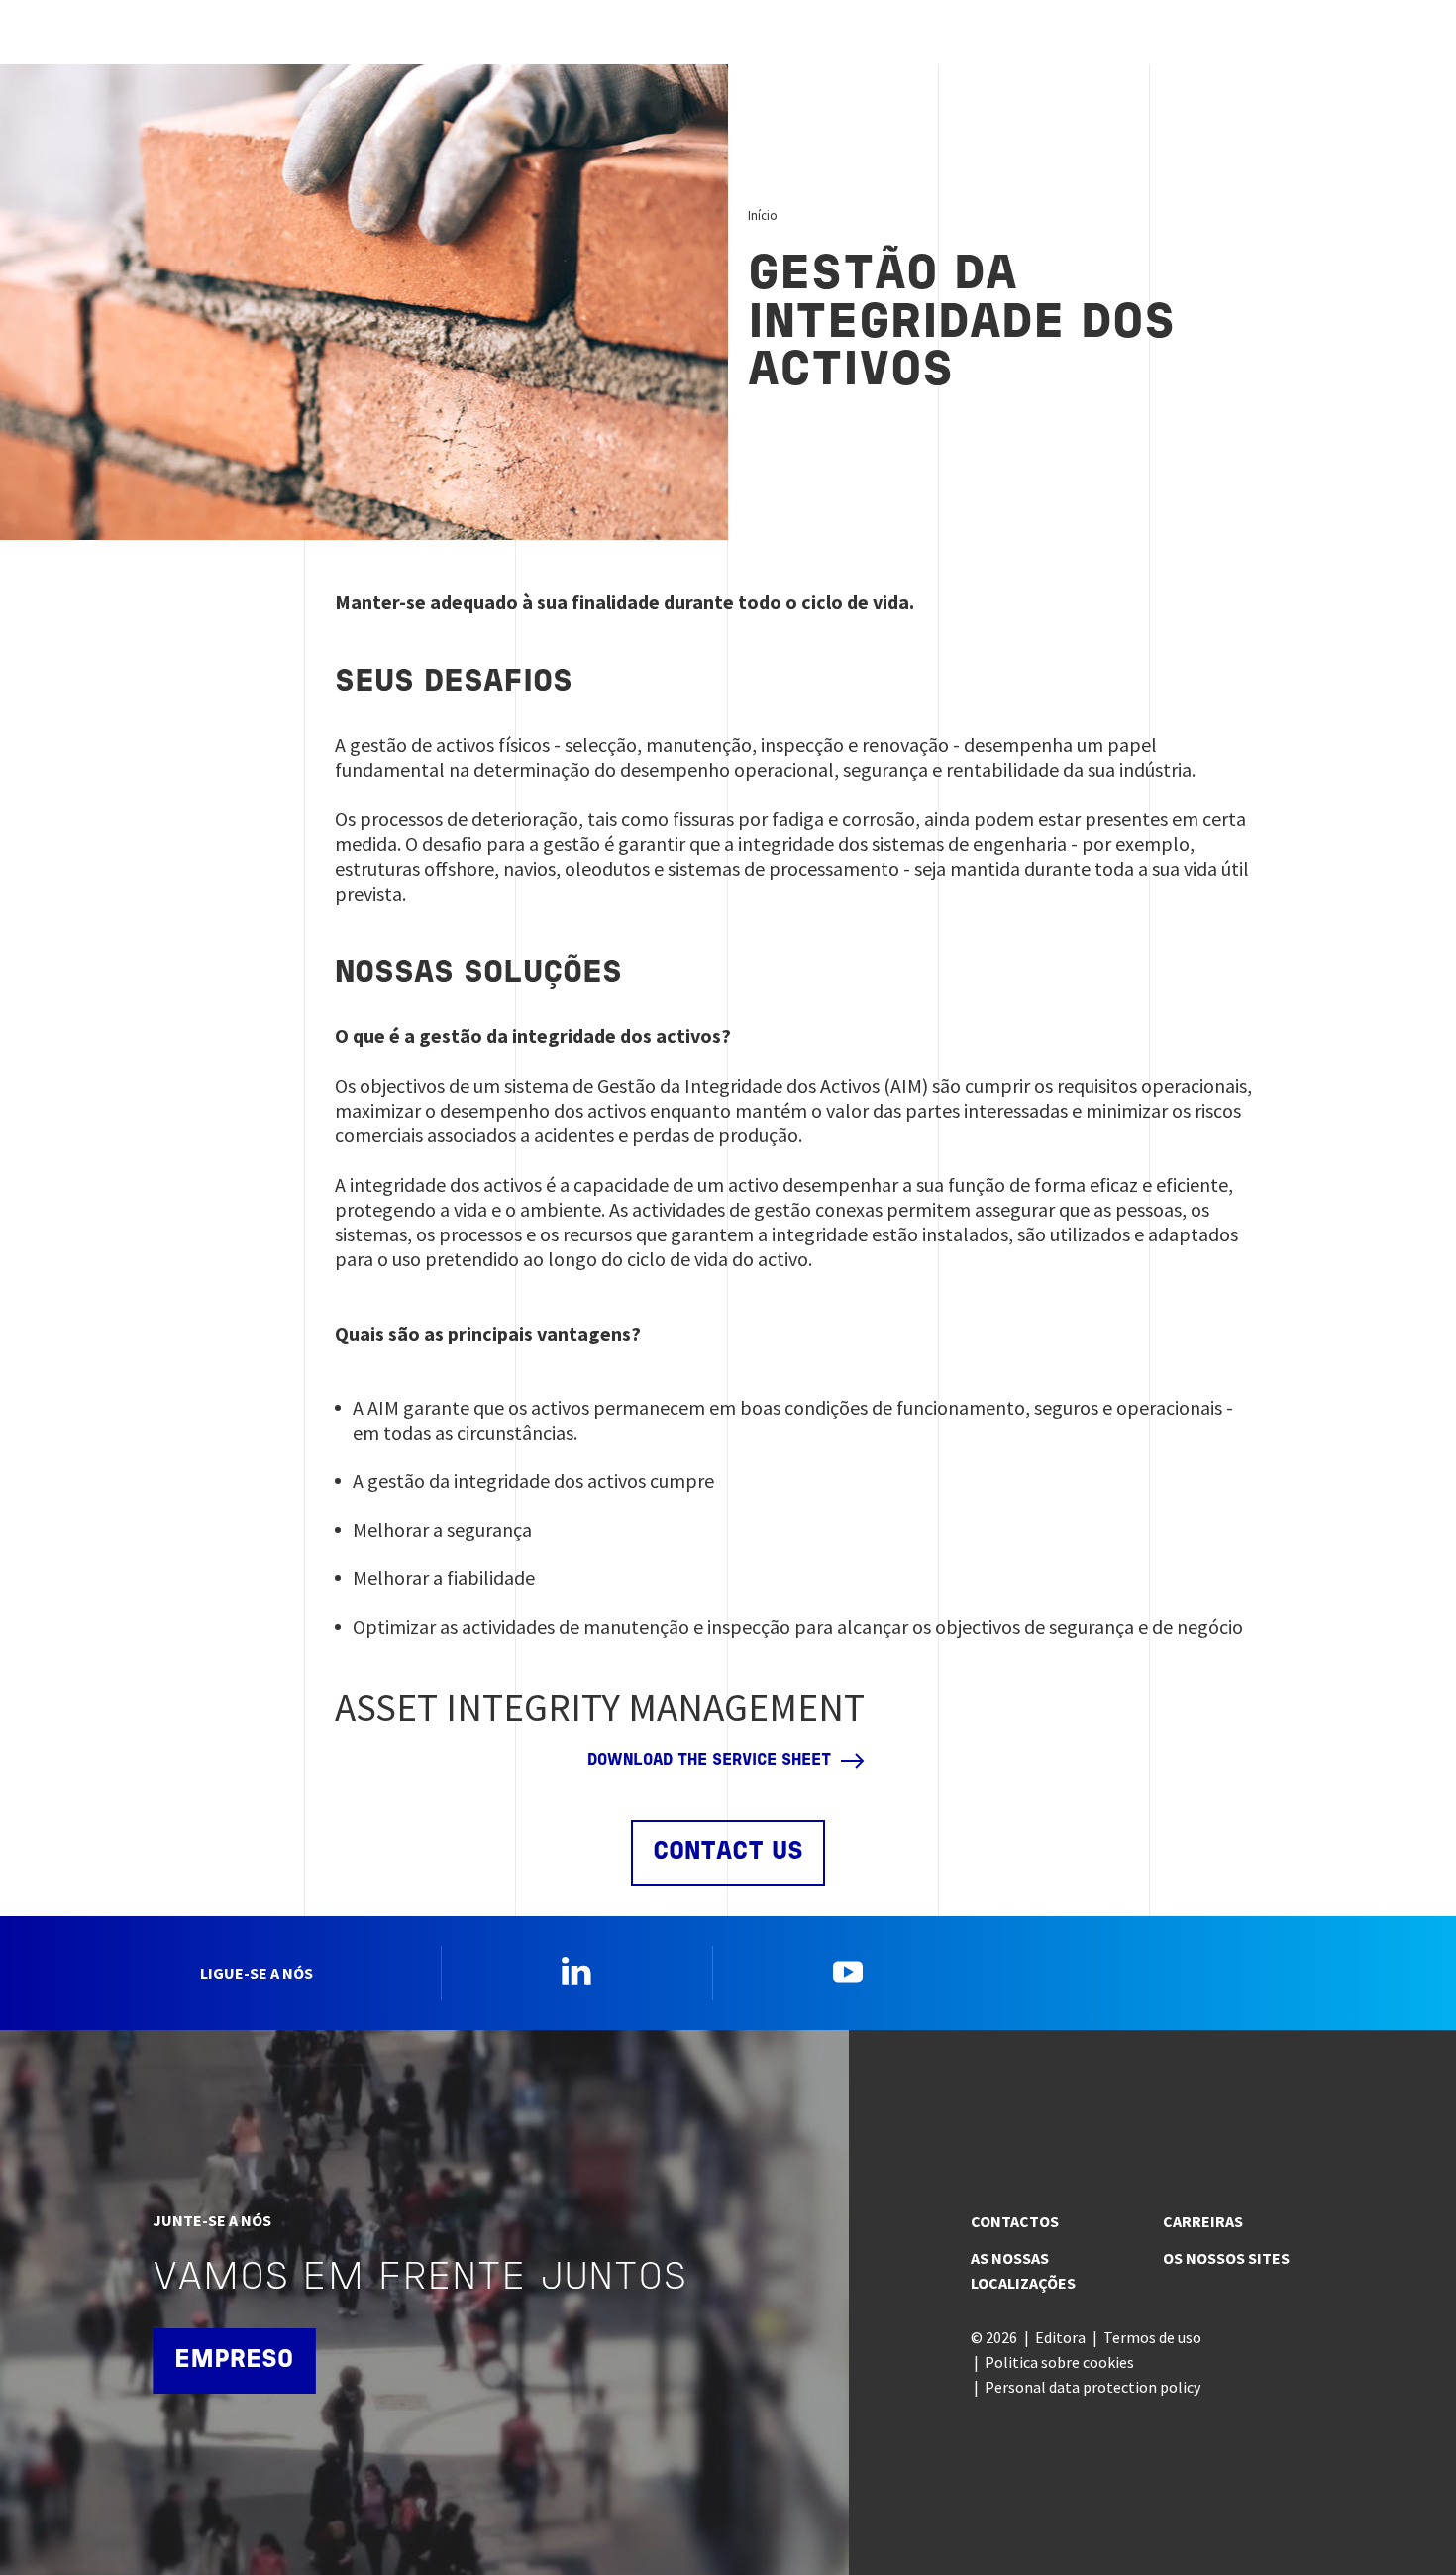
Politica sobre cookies (1059, 2362)
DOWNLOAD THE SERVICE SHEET (709, 1761)
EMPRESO (234, 2360)
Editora (1060, 2337)
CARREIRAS (1203, 2221)
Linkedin (576, 1971)
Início (763, 215)
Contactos (1015, 2221)
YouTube (848, 1971)
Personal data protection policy (1092, 2387)
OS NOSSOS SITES (1226, 2258)
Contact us (728, 1852)
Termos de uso (1152, 2337)
